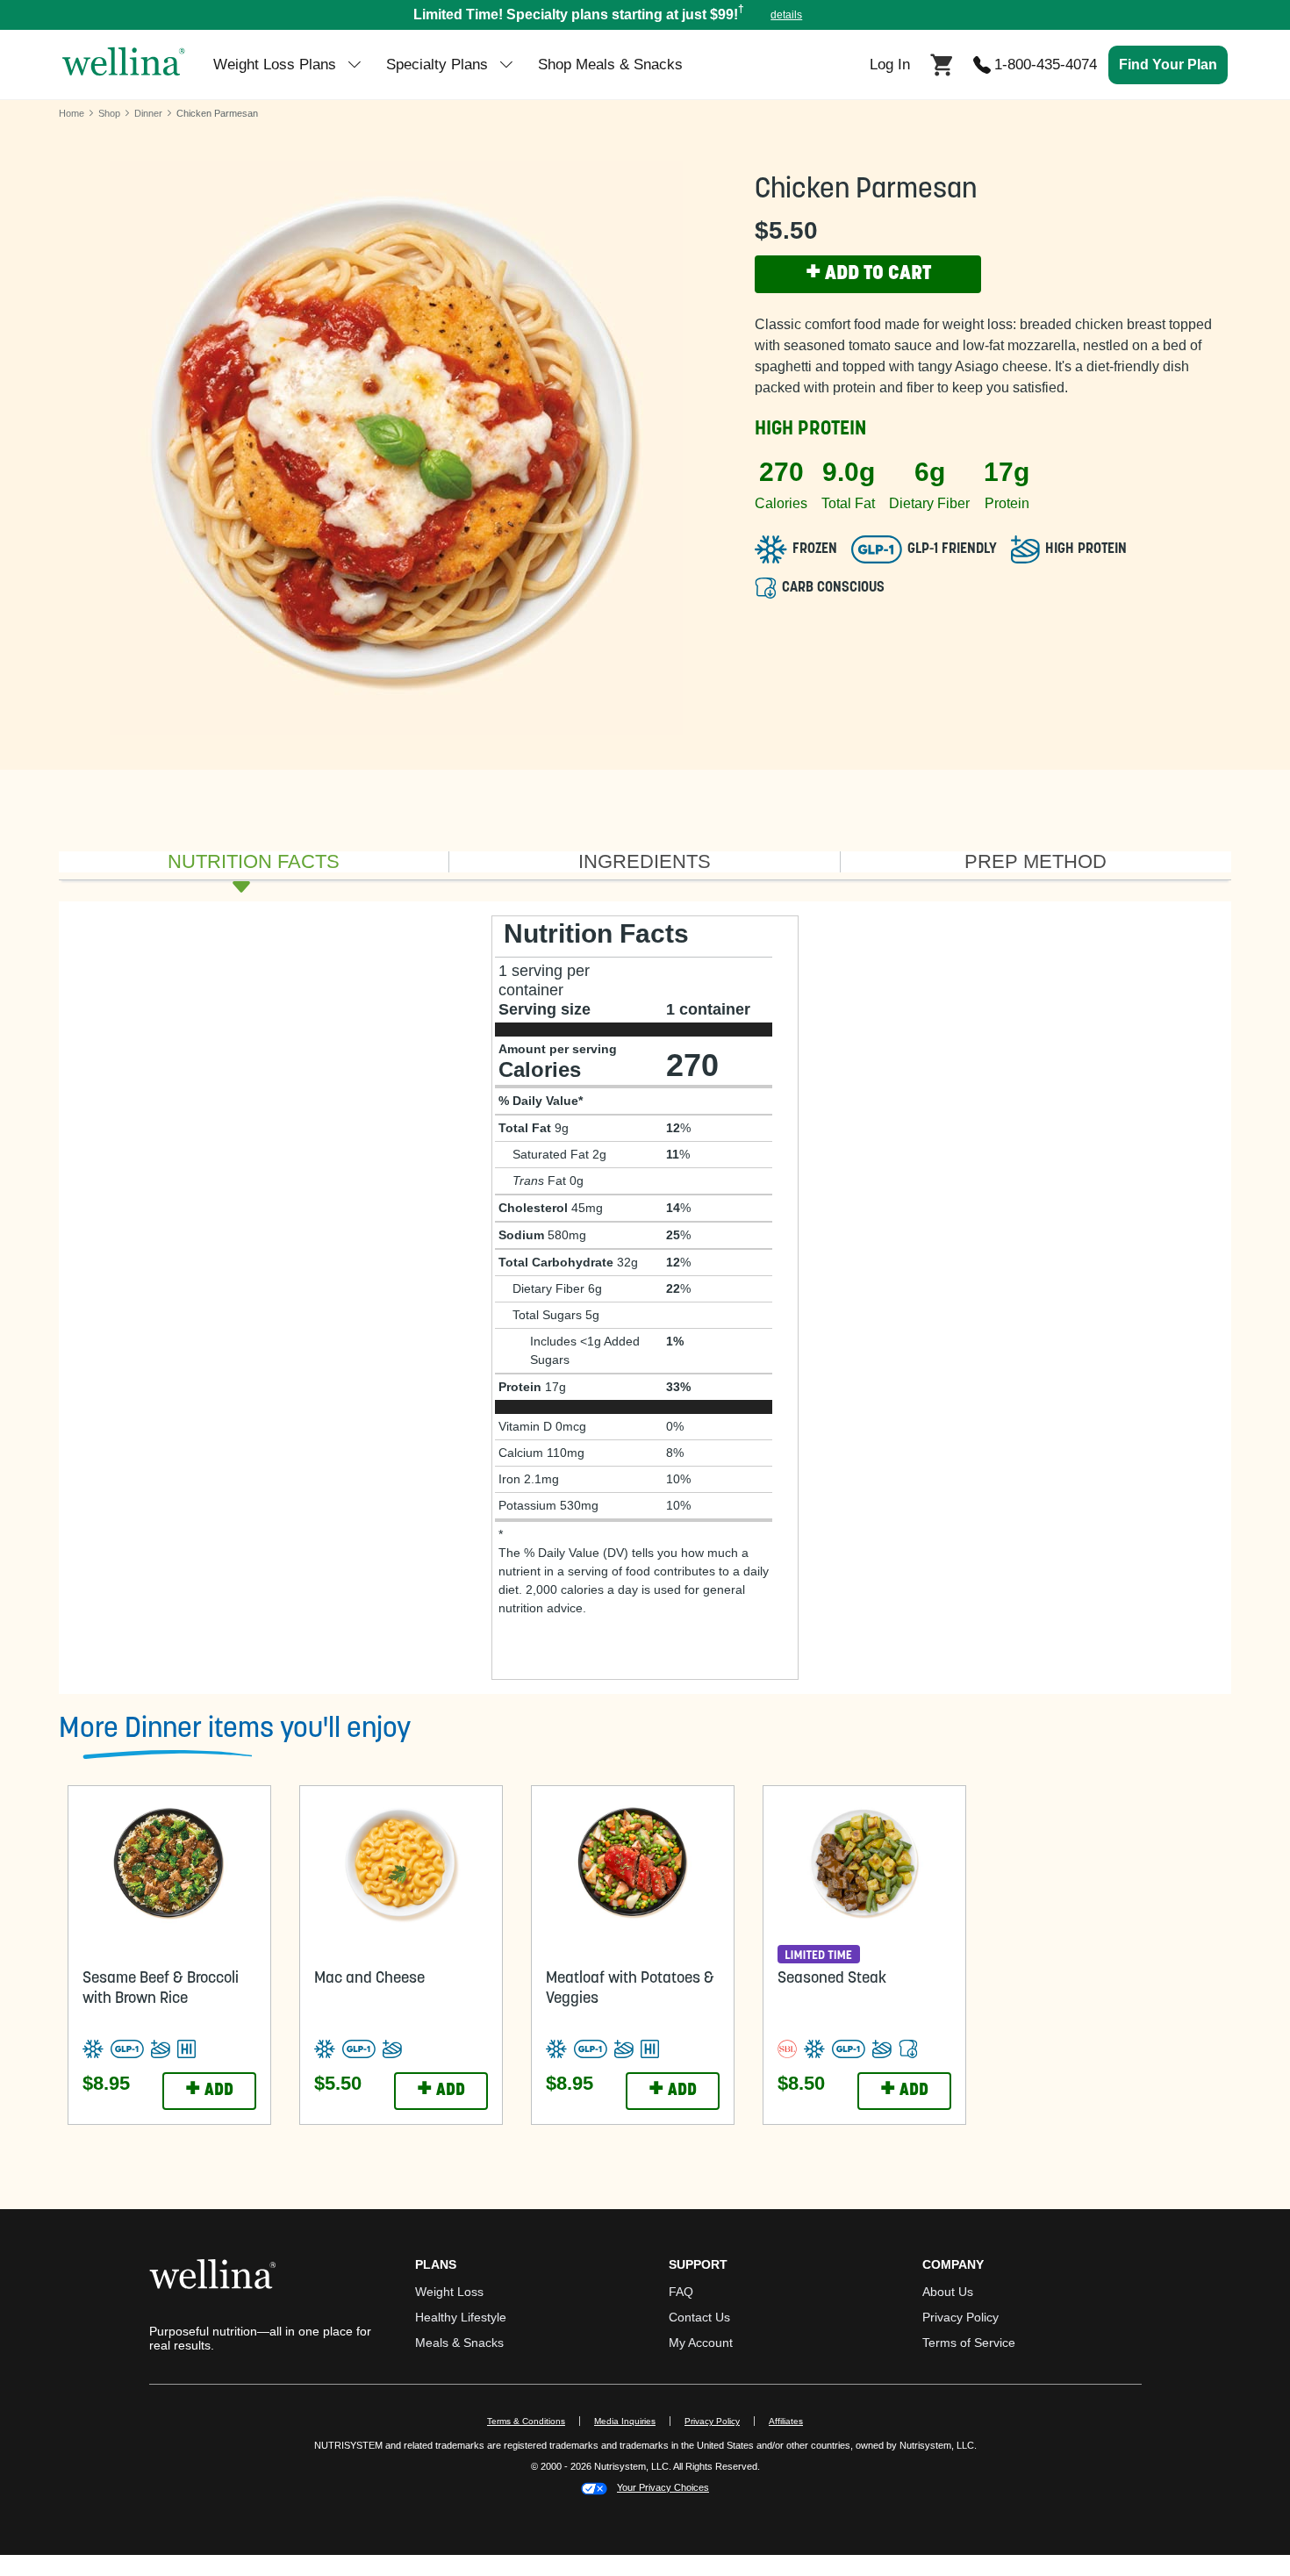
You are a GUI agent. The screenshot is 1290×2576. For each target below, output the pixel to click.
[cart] (942, 63)
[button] (645, 15)
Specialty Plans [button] (437, 65)
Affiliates (793, 2421)
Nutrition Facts (254, 862)
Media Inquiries (632, 2421)
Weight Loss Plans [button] (275, 65)
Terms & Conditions (526, 2421)
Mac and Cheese (369, 1979)
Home (72, 113)
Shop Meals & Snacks (610, 65)
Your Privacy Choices (663, 2487)
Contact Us (699, 2317)
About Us (948, 2292)
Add (209, 2091)
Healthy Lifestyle (461, 2317)
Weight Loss (449, 2292)
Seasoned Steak (832, 1979)
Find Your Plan (1168, 65)
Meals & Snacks (459, 2343)
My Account (701, 2343)
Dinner (148, 113)
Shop (109, 113)
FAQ (681, 2292)
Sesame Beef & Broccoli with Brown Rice (161, 1989)
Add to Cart (868, 274)
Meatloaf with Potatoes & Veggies (630, 1989)
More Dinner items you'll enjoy (235, 1730)
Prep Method (1036, 862)
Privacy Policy (960, 2317)
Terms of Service (969, 2343)
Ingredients (645, 862)
